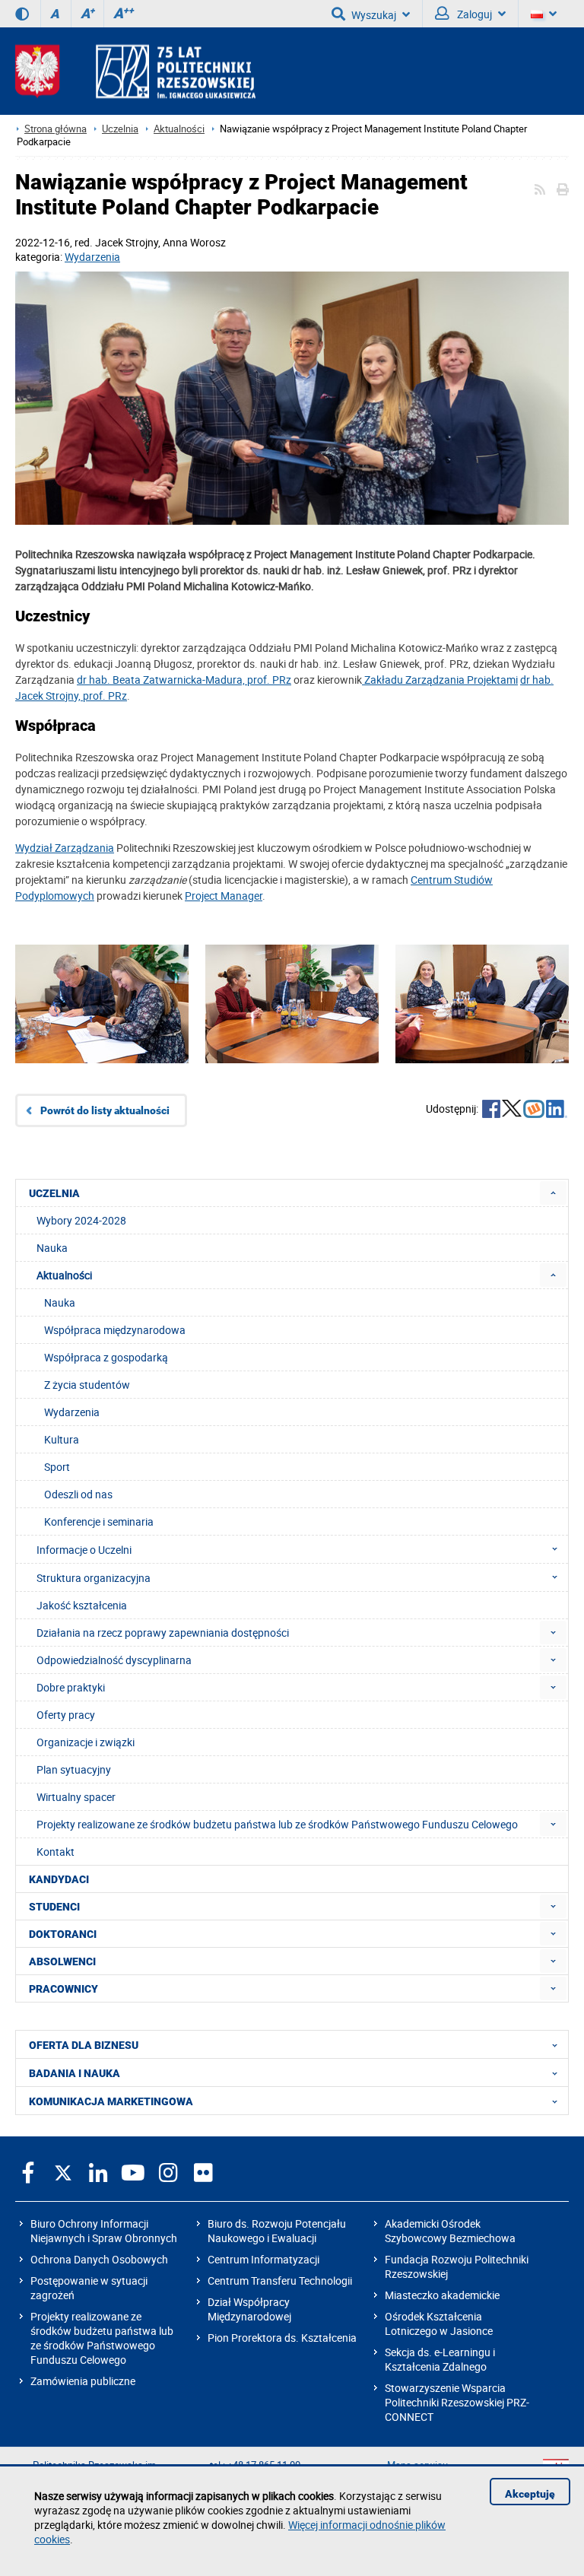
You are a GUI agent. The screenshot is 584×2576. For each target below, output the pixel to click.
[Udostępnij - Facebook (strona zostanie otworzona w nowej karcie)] (491, 1110)
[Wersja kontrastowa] (22, 14)
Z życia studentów (87, 1385)
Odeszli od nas (78, 1494)
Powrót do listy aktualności (105, 1110)
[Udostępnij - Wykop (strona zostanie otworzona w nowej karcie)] (534, 1110)
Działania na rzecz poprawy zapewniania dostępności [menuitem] (163, 1633)
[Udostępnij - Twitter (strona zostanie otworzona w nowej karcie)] (512, 1110)
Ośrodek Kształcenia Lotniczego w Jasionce (439, 2323)
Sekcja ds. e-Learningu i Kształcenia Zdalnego (440, 2359)
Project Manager (224, 896)
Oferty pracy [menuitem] (66, 1715)
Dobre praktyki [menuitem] (71, 1687)
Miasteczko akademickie (442, 2295)
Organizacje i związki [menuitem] (86, 1742)
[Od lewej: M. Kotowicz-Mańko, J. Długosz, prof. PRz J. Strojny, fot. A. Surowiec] (482, 1027)
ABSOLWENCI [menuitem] (62, 1961)
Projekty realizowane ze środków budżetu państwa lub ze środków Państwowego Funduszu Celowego (102, 2338)
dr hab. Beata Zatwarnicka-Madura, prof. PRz (184, 680)
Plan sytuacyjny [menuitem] (74, 1769)
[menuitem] (553, 1193)
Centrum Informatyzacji (263, 2259)
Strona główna (56, 129)
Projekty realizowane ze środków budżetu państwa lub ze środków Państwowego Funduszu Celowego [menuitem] (277, 1824)
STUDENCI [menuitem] (54, 1907)
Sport (57, 1467)
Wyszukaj (374, 15)
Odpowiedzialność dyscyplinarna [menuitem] (114, 1660)
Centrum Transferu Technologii (280, 2281)
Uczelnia (120, 129)
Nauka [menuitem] (52, 1248)
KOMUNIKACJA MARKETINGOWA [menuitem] (111, 2101)
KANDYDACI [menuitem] (59, 1879)
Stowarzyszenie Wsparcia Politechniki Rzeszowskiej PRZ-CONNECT (457, 2402)
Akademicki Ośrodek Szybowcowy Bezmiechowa (450, 2231)
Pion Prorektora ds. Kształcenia (282, 2338)
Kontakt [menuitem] (56, 1852)
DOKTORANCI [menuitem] (63, 1934)
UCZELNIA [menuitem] (54, 1193)
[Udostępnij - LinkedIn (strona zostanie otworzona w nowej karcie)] (557, 1110)
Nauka (60, 1302)
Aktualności (179, 129)
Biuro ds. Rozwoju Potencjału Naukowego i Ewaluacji (277, 2231)
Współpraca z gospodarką (106, 1357)
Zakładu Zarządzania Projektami (440, 680)
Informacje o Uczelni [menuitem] (84, 1550)
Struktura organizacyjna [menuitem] (94, 1578)
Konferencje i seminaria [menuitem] (99, 1521)
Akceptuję (530, 2494)
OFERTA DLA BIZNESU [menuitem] (84, 2045)
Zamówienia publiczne (83, 2381)
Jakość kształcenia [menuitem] (82, 1605)
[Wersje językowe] (544, 14)
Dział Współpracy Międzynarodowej (249, 2309)
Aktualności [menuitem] (64, 1275)
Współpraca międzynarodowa (115, 1330)
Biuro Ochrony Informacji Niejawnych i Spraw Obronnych (104, 2231)
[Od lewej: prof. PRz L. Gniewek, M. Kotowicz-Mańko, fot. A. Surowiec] (102, 1027)
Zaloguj (473, 14)
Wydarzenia (92, 257)
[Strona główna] (135, 71)
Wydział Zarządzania (65, 848)
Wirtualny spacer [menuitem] (76, 1797)
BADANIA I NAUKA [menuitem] (75, 2073)
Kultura (62, 1439)
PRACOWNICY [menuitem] (63, 1989)
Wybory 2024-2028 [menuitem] (81, 1220)
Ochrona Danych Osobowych (99, 2259)
